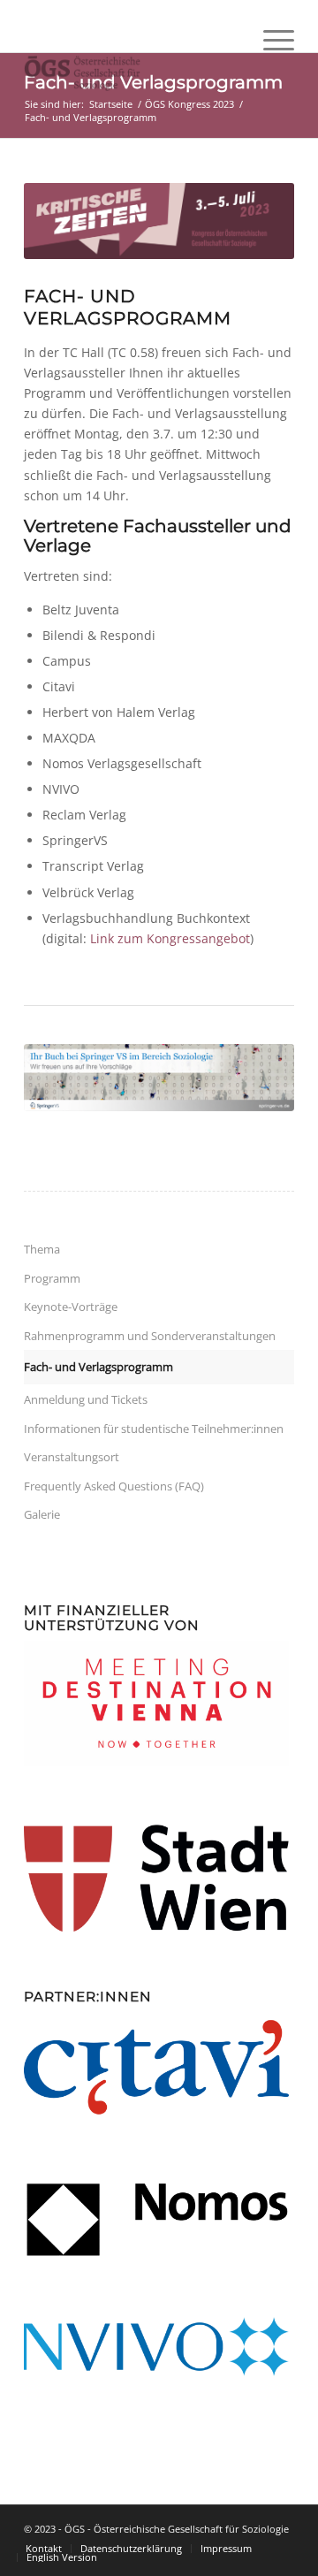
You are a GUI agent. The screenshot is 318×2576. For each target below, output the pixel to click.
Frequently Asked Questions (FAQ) (114, 1486)
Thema (42, 1249)
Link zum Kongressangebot (170, 938)
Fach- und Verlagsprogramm (98, 1367)
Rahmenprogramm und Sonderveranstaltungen (150, 1336)
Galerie (42, 1514)
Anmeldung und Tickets (86, 1399)
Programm (52, 1278)
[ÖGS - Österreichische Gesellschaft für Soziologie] (132, 73)
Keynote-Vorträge (71, 1307)
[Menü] (270, 73)
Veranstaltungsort (72, 1457)
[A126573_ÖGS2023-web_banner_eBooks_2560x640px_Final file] (159, 1078)
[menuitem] (270, 73)
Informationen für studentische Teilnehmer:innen (154, 1429)
